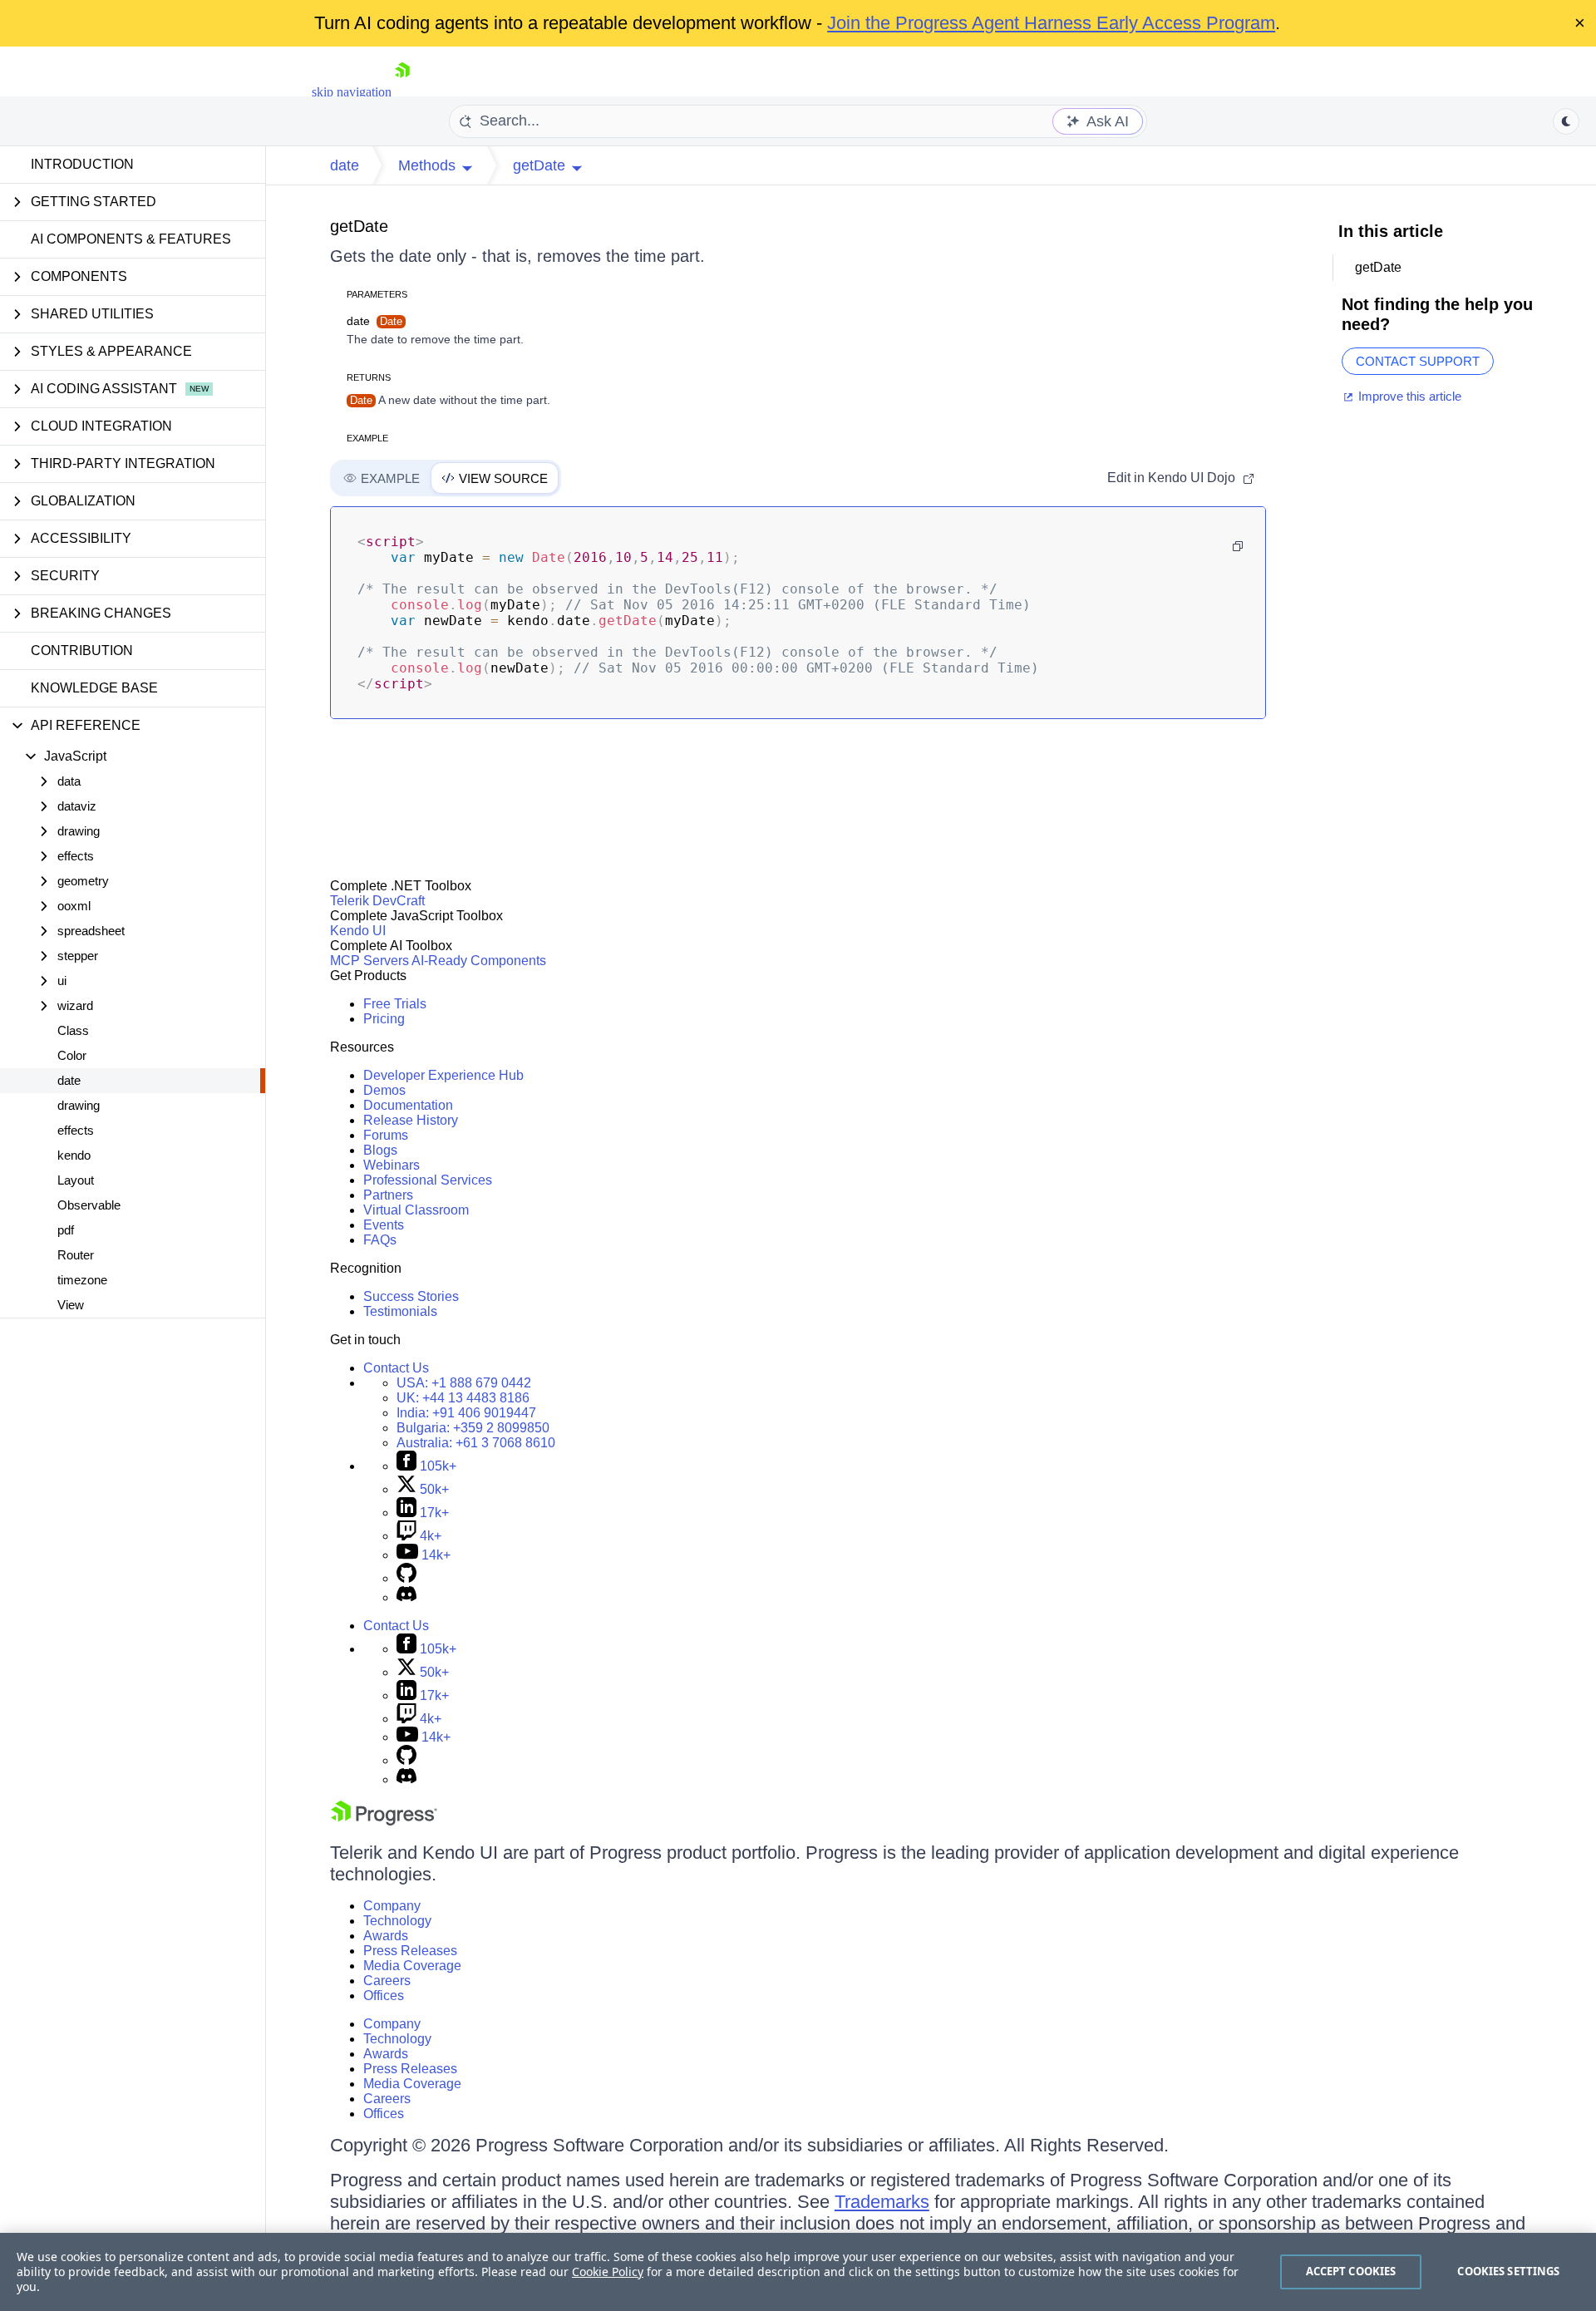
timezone (82, 1280)
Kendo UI (358, 931)
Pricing (384, 1019)
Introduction (82, 164)
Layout (76, 1180)
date (69, 1080)
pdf (66, 1230)
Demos (384, 1090)
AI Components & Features (131, 239)
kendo (74, 1155)
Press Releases (410, 1951)
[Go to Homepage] (402, 92)
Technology (397, 1921)
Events (384, 1225)
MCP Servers (369, 961)
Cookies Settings (1508, 2271)
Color (72, 1055)
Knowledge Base (94, 688)
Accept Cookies (1351, 2271)
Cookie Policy (608, 2272)
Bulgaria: (473, 1428)
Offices (384, 1996)
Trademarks (882, 2202)
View (71, 1305)
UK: (463, 1398)
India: (466, 1413)
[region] (798, 2272)
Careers (387, 1981)
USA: (464, 1383)
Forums (386, 1135)
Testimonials (400, 1311)
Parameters (377, 294)
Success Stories (411, 1296)
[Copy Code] (1238, 546)
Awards (386, 1936)
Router (76, 1255)
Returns (369, 377)
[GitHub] (406, 1578)
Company (392, 1906)
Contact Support (1418, 361)
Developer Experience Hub (443, 1075)
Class (73, 1030)
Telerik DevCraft (377, 901)
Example (367, 438)
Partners (388, 1195)
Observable (89, 1205)
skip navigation (352, 92)
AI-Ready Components (479, 961)
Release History (411, 1120)
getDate (359, 226)
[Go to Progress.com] (384, 1821)
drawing (79, 1105)
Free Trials (395, 1004)
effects (76, 1130)
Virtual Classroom (416, 1210)
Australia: (476, 1443)
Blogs (380, 1150)
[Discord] (406, 1597)
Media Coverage (412, 1966)
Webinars (392, 1165)
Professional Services (428, 1180)
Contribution (82, 650)
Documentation (408, 1105)
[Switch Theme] (1566, 121)
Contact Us (396, 1368)
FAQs (380, 1240)
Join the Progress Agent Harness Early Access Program (1051, 23)
